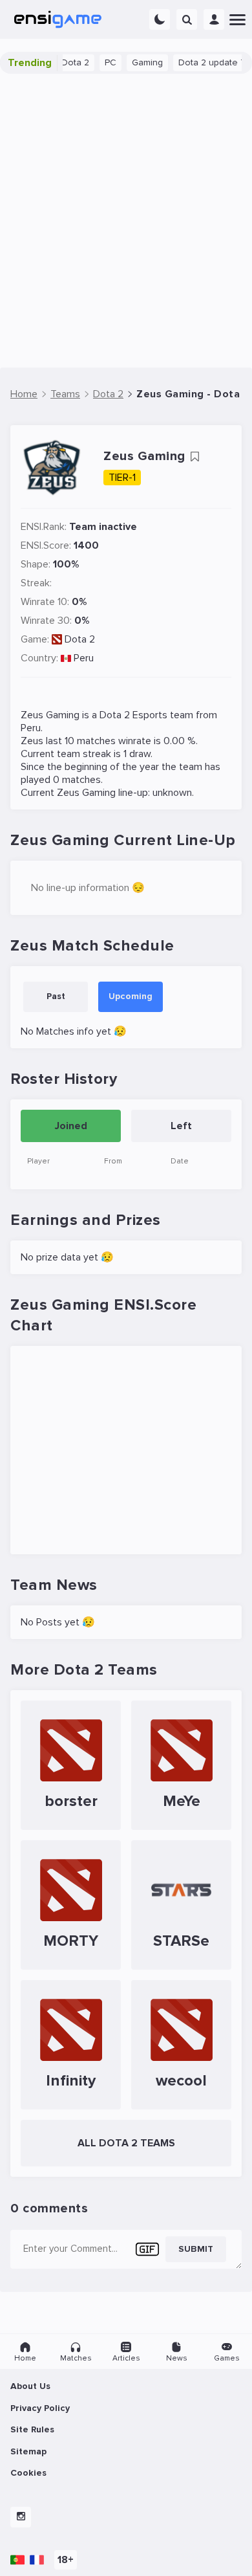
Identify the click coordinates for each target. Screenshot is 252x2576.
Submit (196, 2249)
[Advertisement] (126, 221)
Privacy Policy (40, 2408)
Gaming (136, 62)
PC (99, 62)
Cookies (28, 2473)
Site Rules (32, 2429)
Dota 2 (80, 639)
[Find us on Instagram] (21, 2517)
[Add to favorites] (194, 457)
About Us (30, 2386)
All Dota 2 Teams (126, 2143)
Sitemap (28, 2451)
